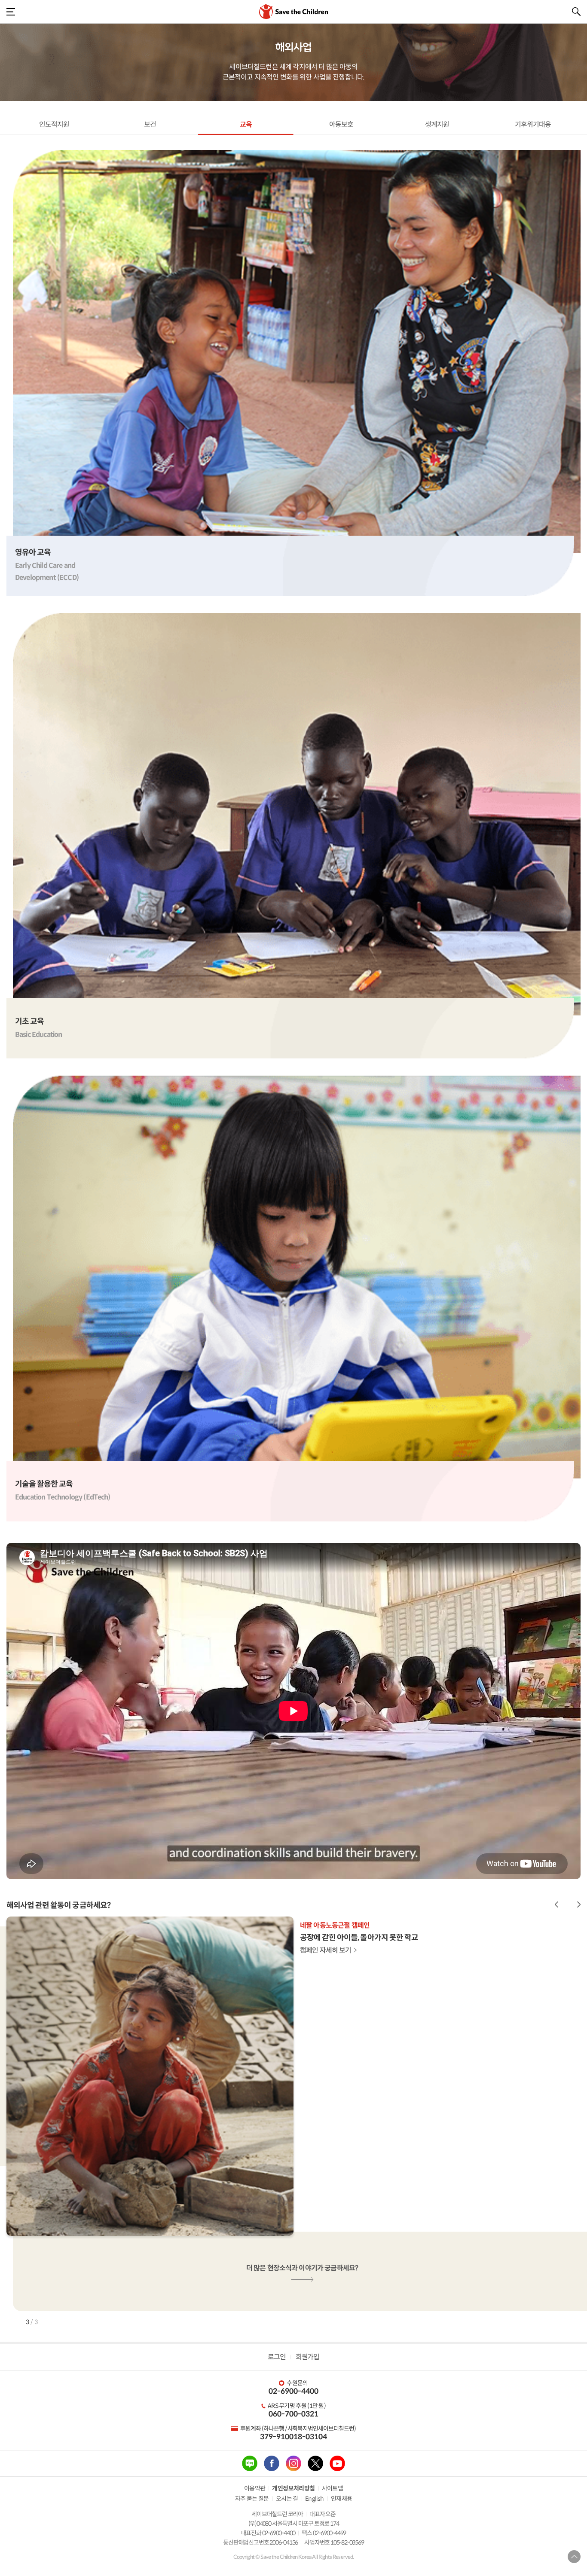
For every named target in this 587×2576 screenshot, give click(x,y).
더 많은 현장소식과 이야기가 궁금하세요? (302, 2268)
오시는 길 (287, 2499)
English (315, 2499)
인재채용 (342, 2499)
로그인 (277, 2357)
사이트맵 (333, 2488)
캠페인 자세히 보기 (326, 1950)
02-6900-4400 (293, 2391)
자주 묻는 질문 (252, 2499)
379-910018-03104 (293, 2437)
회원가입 (307, 2357)
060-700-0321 (293, 2414)
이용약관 (255, 2488)
